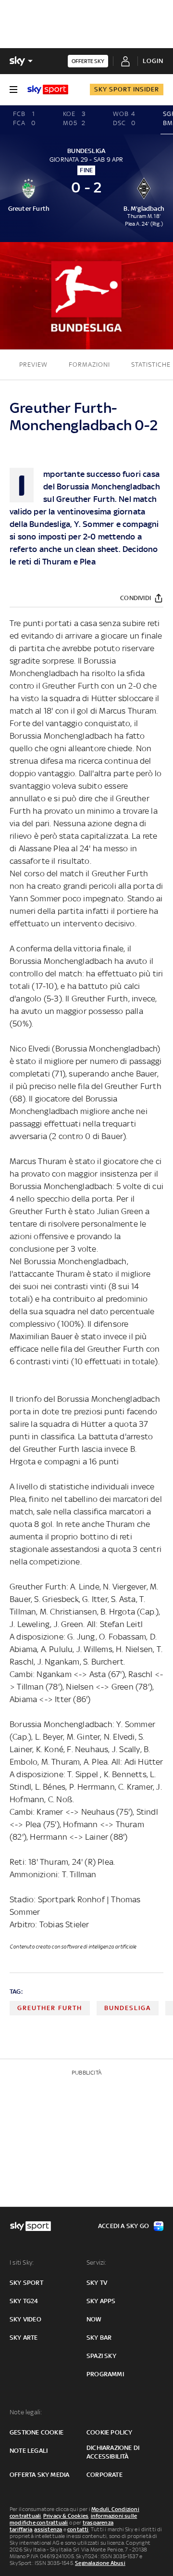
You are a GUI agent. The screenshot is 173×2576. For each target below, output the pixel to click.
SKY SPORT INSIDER (127, 89)
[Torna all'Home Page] (48, 90)
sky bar (99, 2338)
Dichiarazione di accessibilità (113, 2452)
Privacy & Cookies (66, 2516)
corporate (105, 2475)
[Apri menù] (13, 90)
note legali (29, 2451)
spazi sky (101, 2356)
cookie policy (110, 2432)
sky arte (24, 2338)
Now (94, 2319)
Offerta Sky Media (39, 2475)
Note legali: (26, 2412)
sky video (25, 2319)
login (153, 61)
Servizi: (97, 2262)
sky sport (26, 2283)
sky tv (97, 2283)
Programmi (105, 2374)
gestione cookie (37, 2432)
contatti (78, 2529)
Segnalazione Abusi (100, 2563)
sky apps (101, 2301)
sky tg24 (24, 2301)
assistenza (48, 2529)
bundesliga (128, 2008)
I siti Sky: (22, 2262)
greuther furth (50, 2008)
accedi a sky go (124, 2226)
